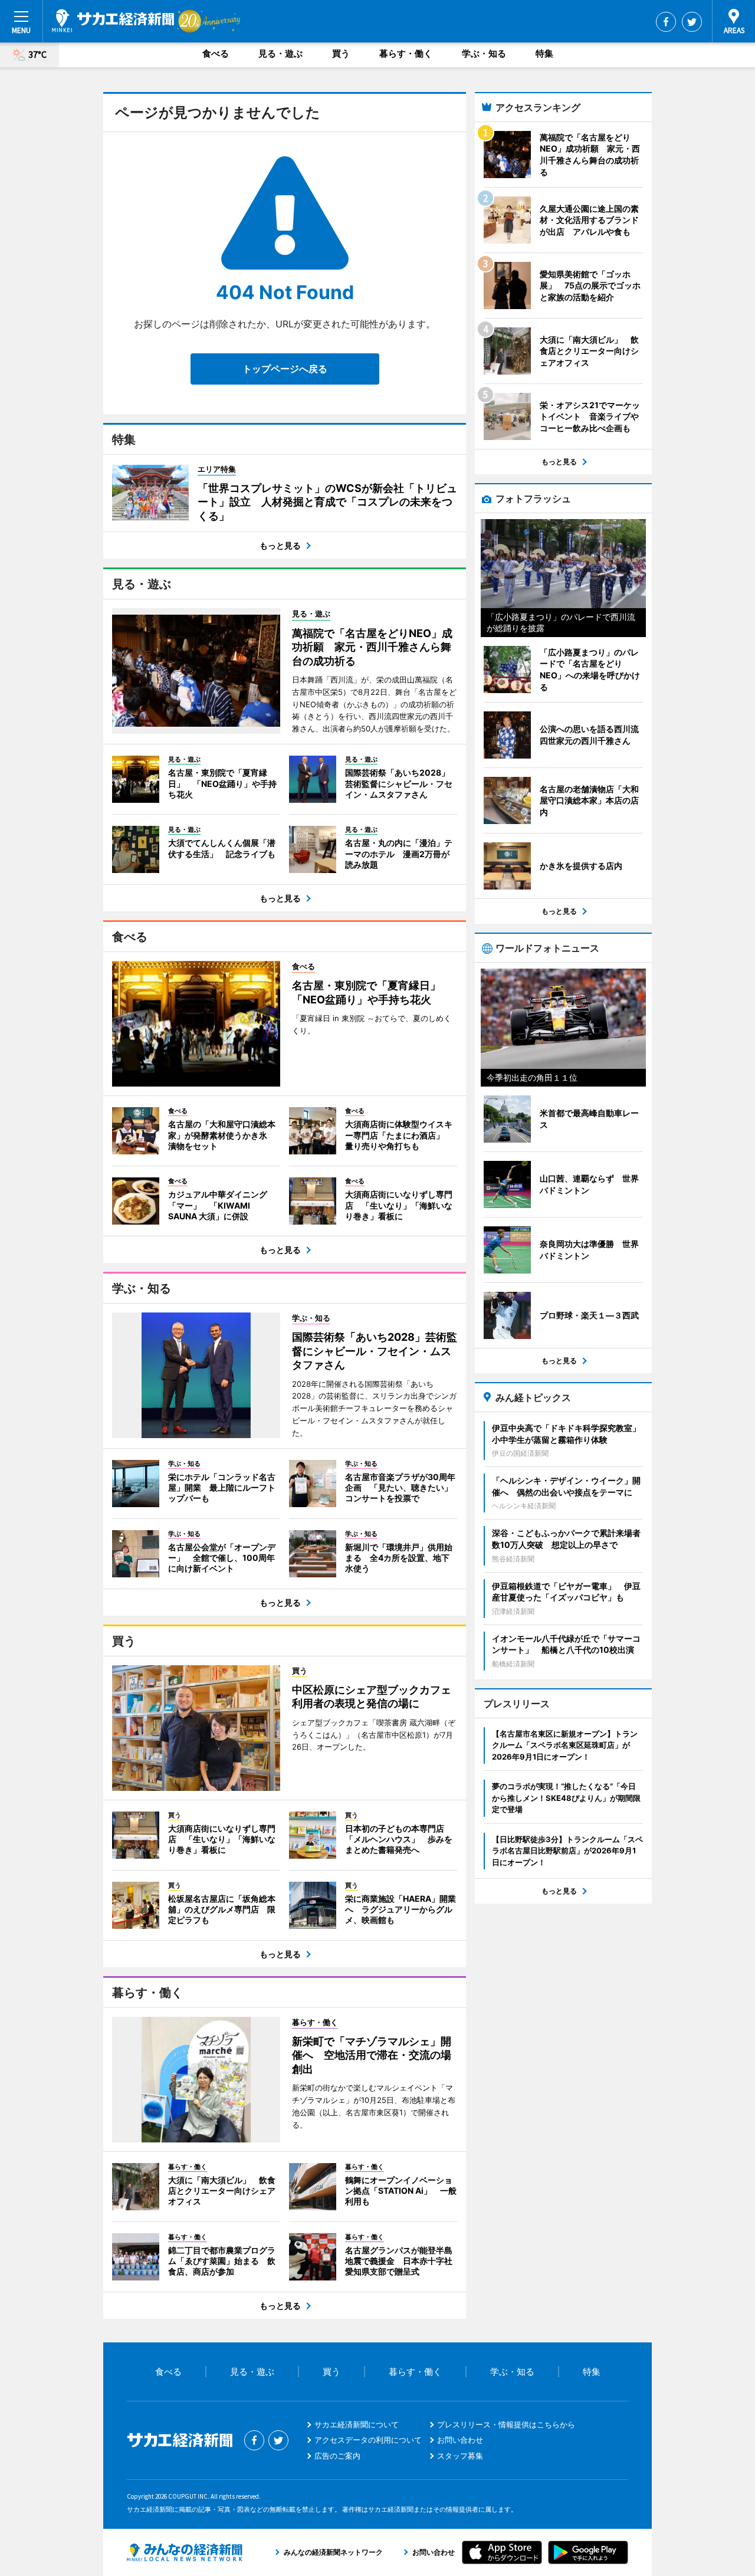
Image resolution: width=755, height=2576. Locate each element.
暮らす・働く (406, 53)
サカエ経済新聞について (357, 2424)
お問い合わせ (460, 2440)
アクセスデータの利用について (368, 2440)
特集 (544, 53)
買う (341, 53)
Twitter (692, 22)
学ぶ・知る (484, 53)
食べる (216, 53)
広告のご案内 (337, 2456)
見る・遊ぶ (280, 53)
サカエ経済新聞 (113, 21)
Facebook (666, 22)
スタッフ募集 (460, 2456)
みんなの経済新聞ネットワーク (185, 2552)
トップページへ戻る (285, 369)
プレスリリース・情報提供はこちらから (506, 2424)
